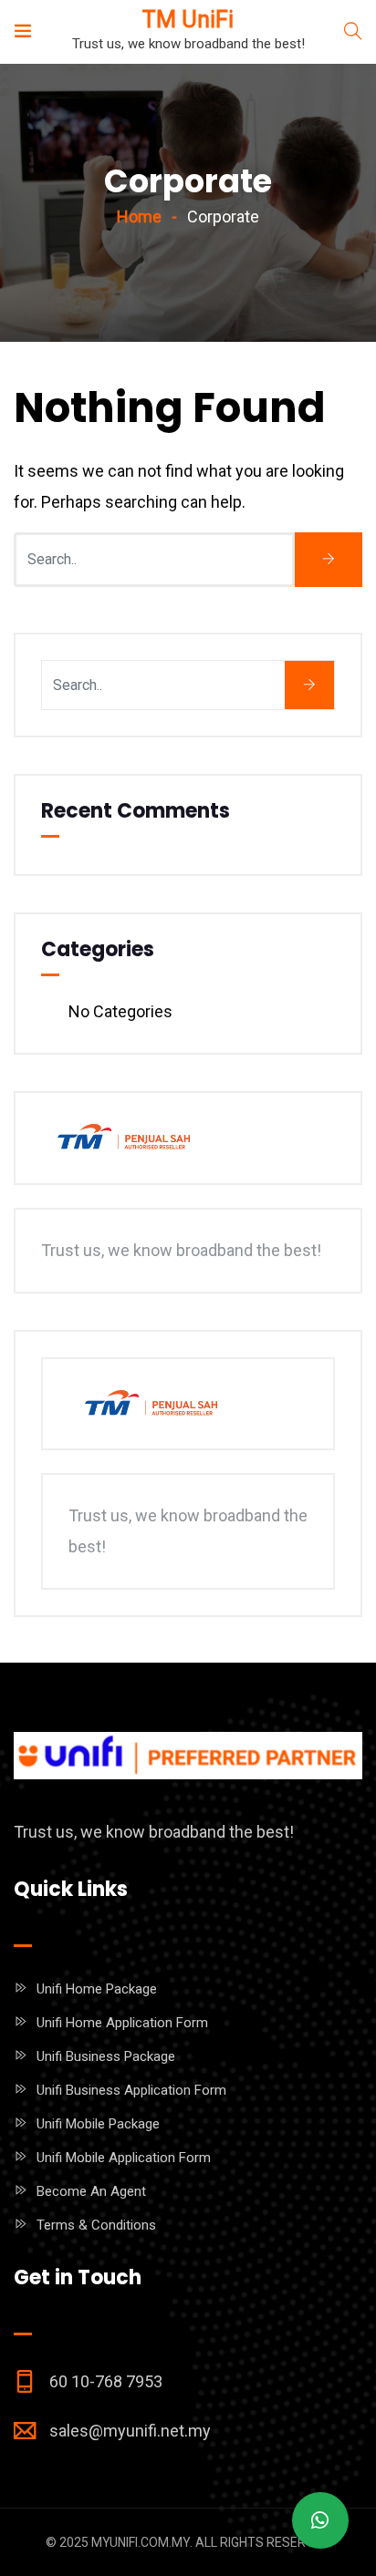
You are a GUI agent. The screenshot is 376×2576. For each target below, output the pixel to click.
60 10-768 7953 (106, 2381)
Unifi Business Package (106, 2056)
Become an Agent (91, 2191)
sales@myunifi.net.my (130, 2431)
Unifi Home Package (97, 1989)
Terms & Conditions (96, 2225)
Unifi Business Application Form (131, 2090)
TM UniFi (188, 20)
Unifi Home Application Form (122, 2023)
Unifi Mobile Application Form (124, 2158)
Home (139, 216)
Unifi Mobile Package (98, 2124)
